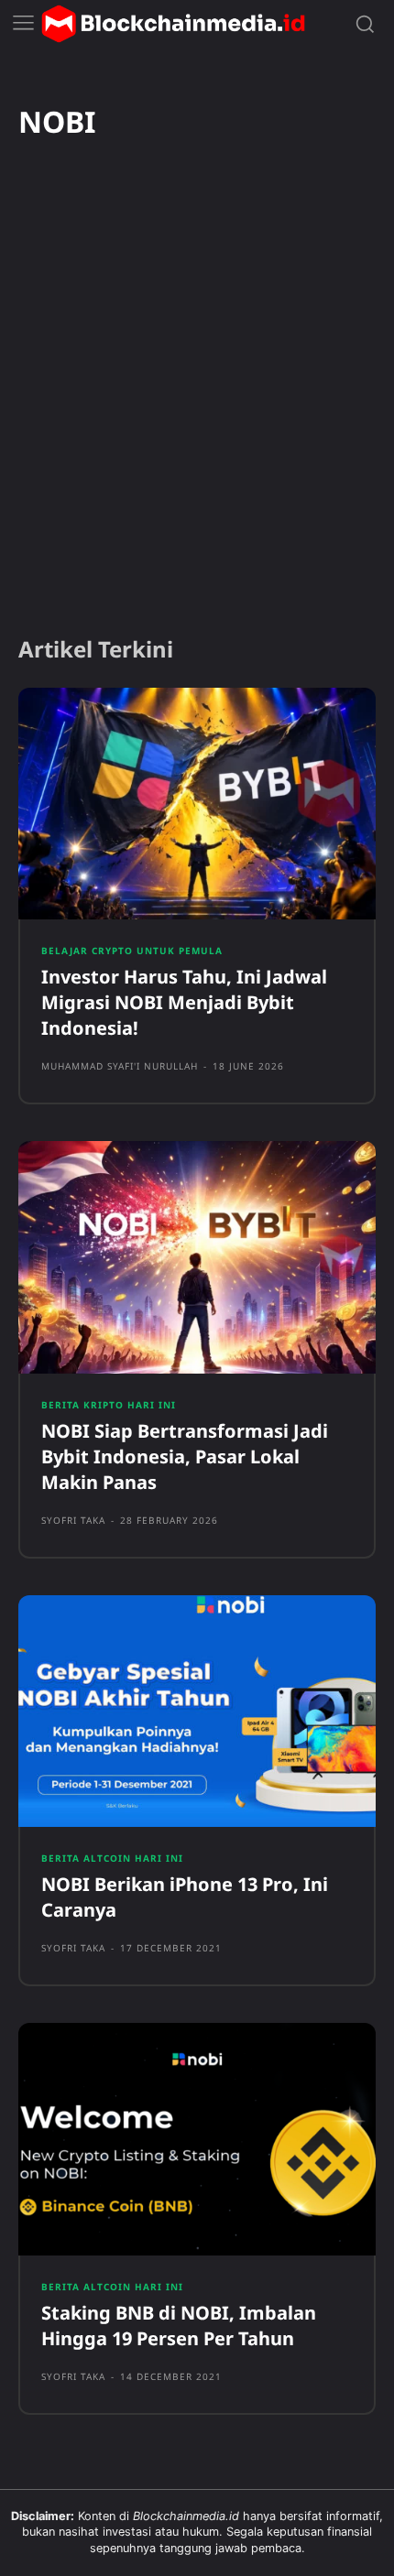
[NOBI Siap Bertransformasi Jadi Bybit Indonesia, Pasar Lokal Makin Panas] (197, 1257)
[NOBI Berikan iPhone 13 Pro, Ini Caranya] (197, 1712)
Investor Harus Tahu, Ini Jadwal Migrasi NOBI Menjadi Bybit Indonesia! (184, 1002)
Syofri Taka (73, 1520)
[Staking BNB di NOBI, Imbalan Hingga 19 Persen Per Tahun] (197, 2139)
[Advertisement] (197, 412)
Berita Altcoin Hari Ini (112, 1858)
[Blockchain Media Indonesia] (173, 24)
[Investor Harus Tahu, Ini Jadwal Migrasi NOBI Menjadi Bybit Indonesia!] (197, 804)
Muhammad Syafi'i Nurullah (120, 1066)
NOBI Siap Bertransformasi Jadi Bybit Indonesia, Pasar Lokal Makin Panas (185, 1456)
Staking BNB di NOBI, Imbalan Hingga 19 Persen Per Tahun (179, 2326)
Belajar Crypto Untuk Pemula (132, 951)
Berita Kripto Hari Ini (109, 1405)
